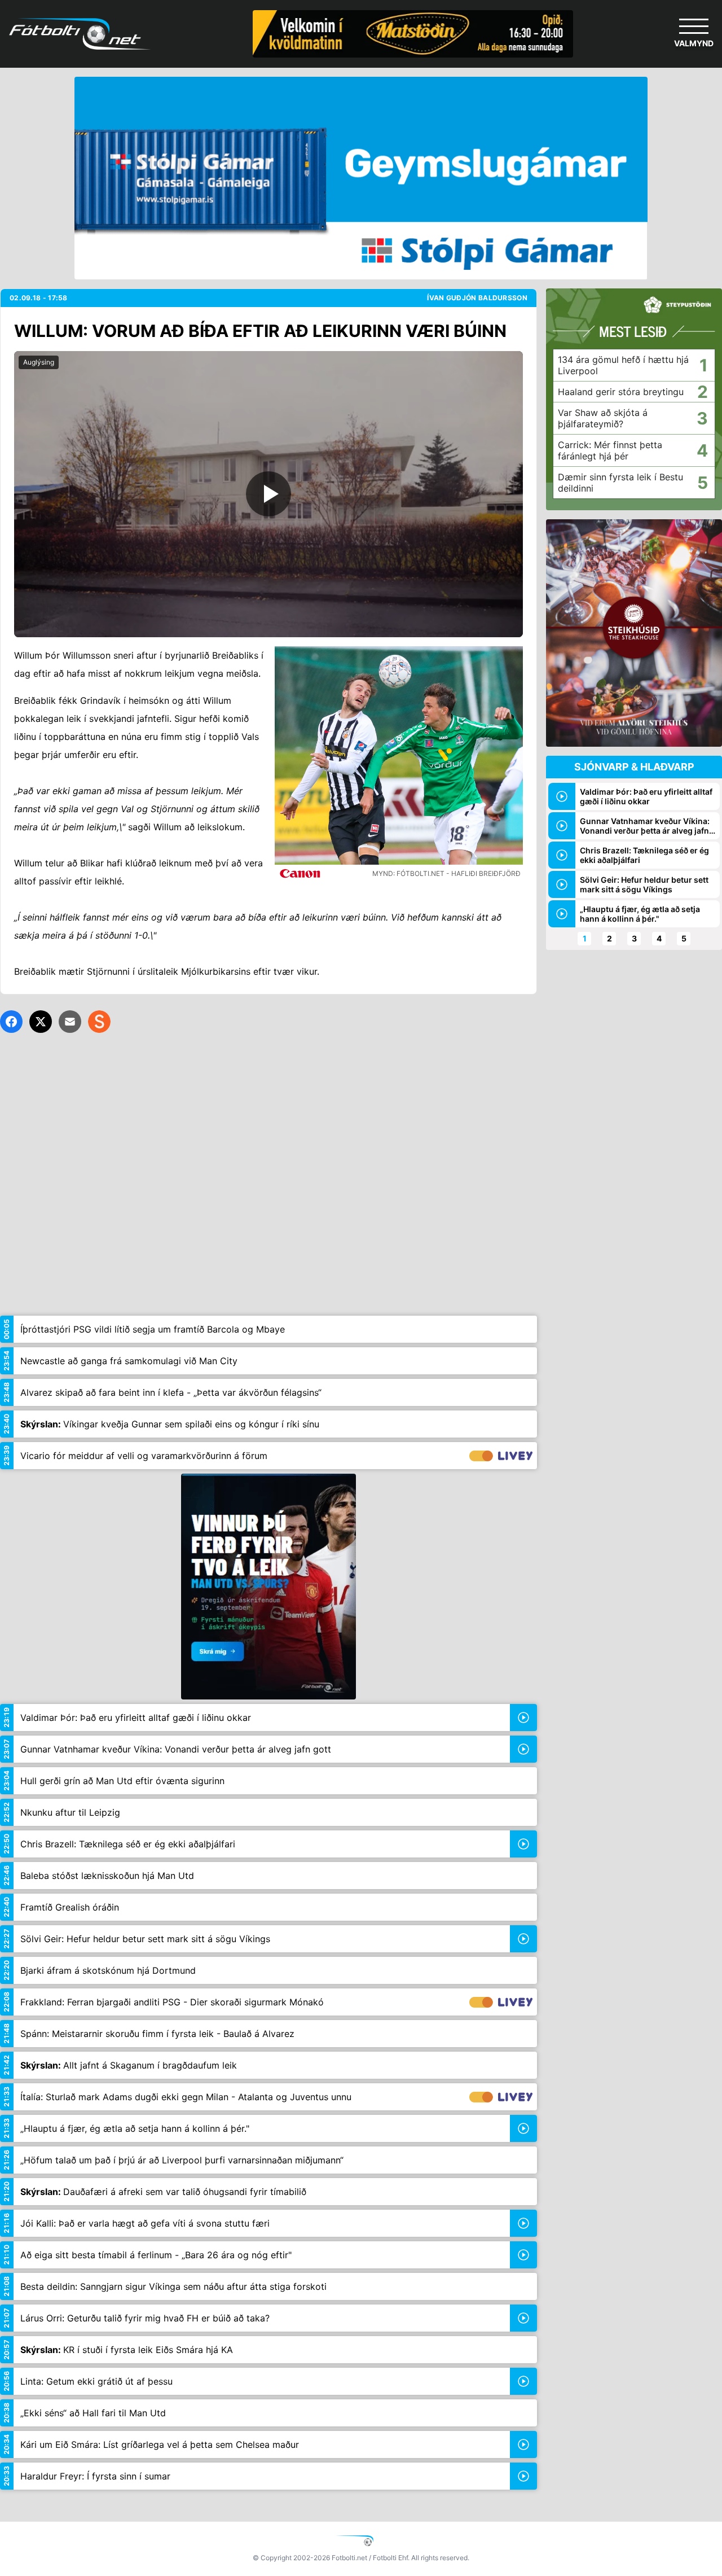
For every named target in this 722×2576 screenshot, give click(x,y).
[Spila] (268, 494)
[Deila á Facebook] (11, 1022)
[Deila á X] (41, 1022)
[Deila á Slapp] (99, 1022)
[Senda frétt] (70, 1022)
